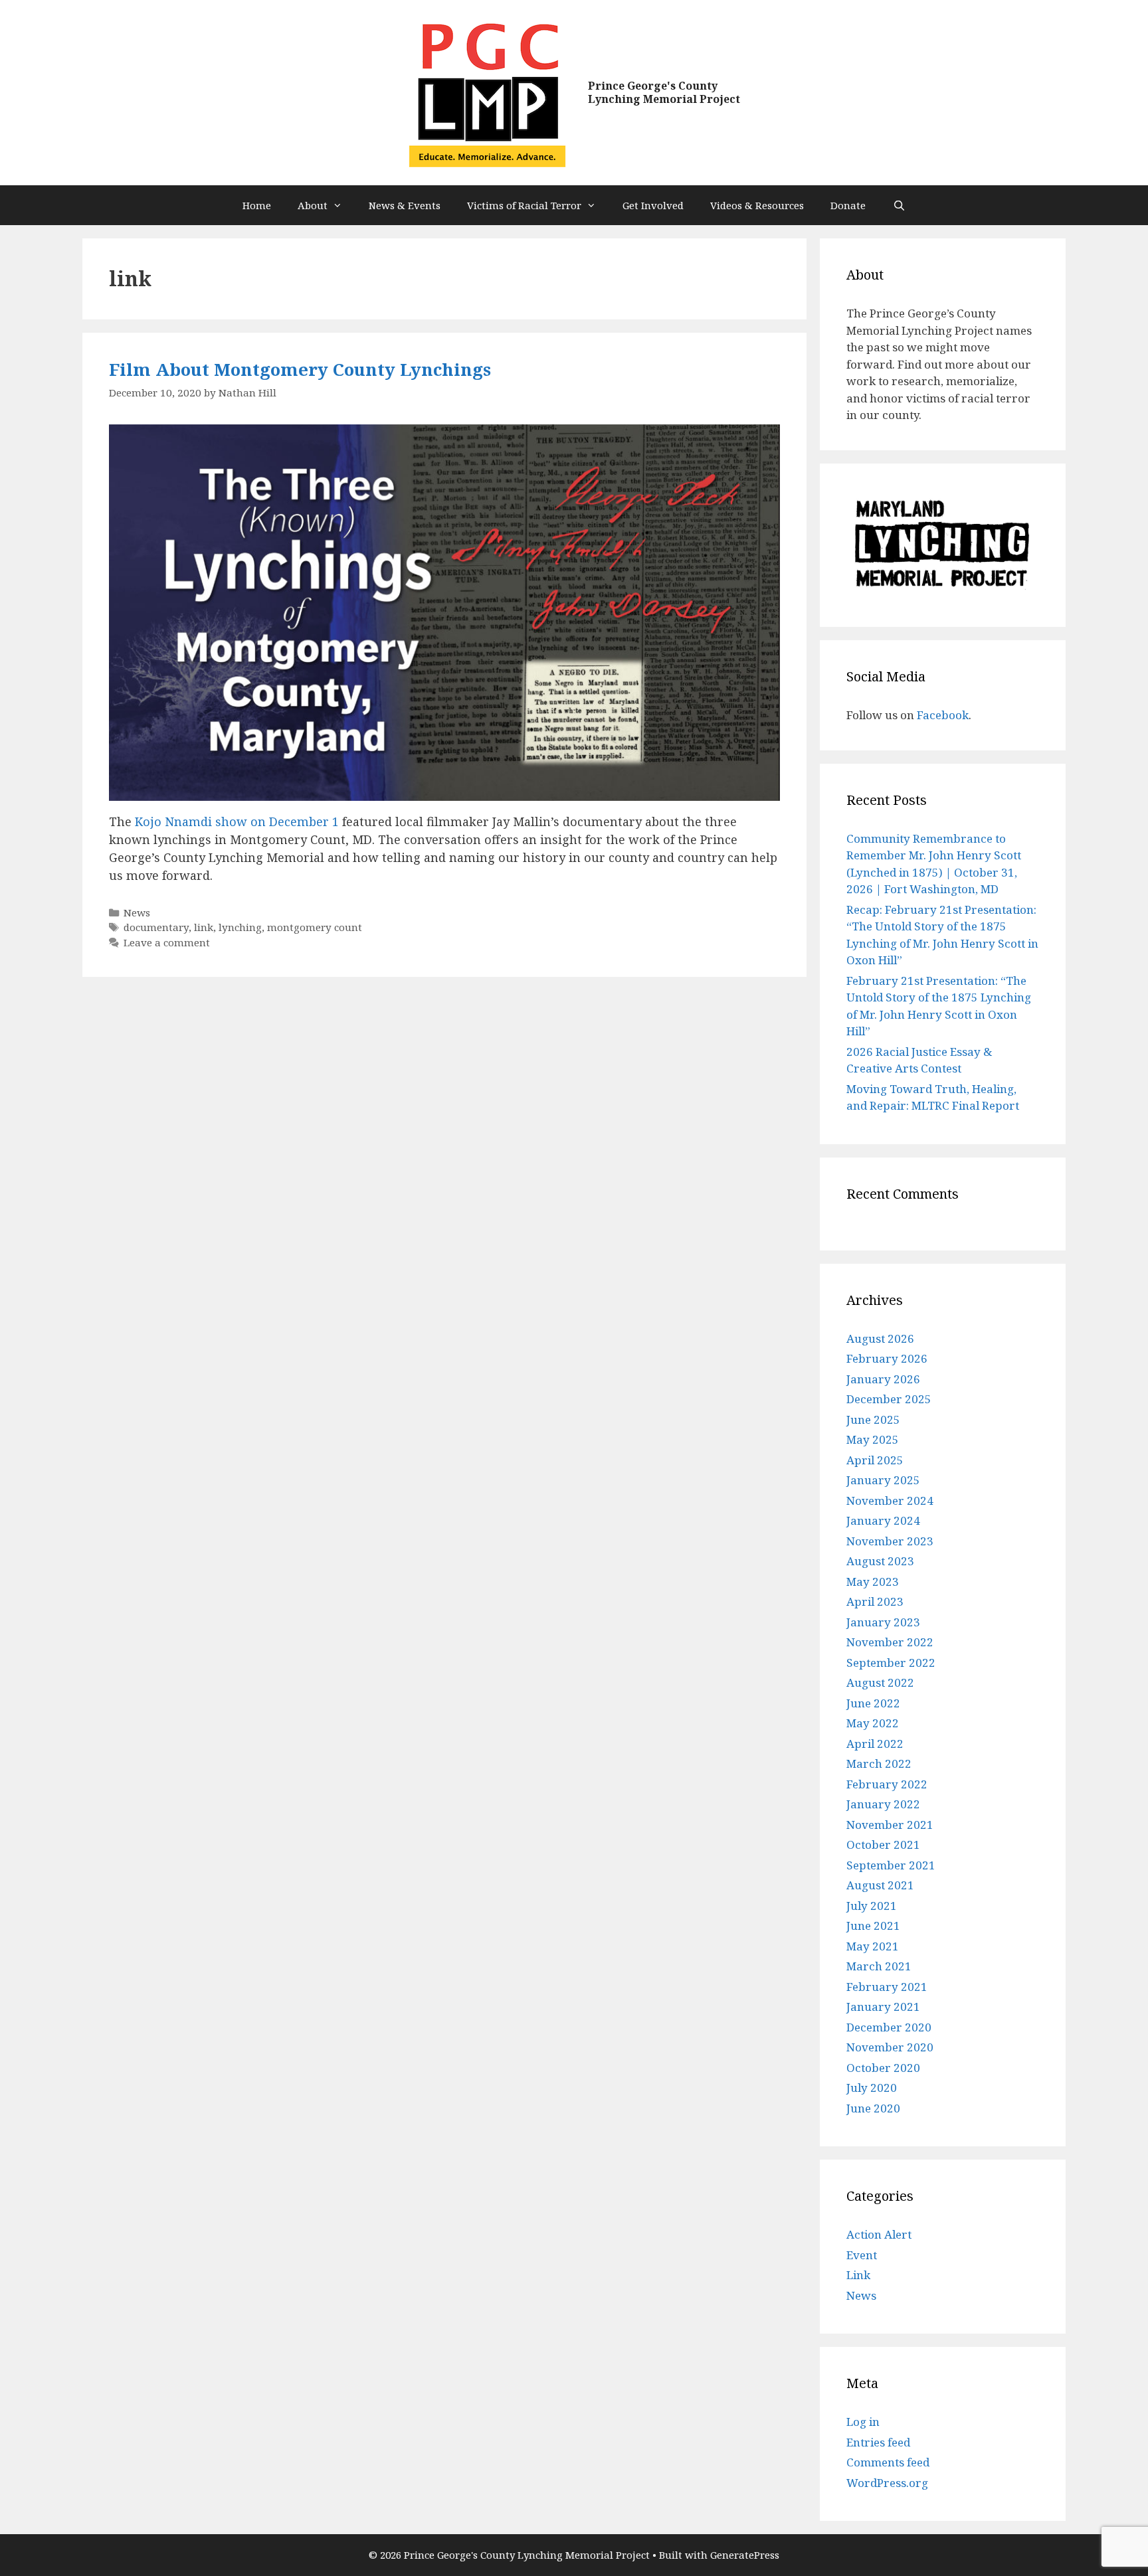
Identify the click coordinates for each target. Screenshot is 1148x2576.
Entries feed (878, 2442)
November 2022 (890, 1642)
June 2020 (873, 2108)
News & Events (405, 205)
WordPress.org (887, 2483)
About (313, 205)
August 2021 (880, 1885)
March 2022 (879, 1763)
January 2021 (883, 2007)
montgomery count (315, 927)
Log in (863, 2422)
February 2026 (887, 1358)
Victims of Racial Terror (524, 205)
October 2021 (883, 1845)
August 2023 (880, 1561)
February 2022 (887, 1784)
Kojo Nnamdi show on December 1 (237, 821)
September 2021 (891, 1865)
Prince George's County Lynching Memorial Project (664, 92)
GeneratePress (745, 2555)
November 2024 (890, 1501)
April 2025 (875, 1460)
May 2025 (873, 1439)
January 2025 (883, 1480)
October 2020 (883, 2068)
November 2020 (890, 2047)
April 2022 (875, 1744)
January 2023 (883, 1622)
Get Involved (653, 205)
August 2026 (880, 1338)
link (204, 927)
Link (858, 2275)
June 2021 (873, 1926)
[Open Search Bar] (899, 205)
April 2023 (875, 1601)
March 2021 (879, 1966)
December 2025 (889, 1399)
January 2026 (883, 1379)
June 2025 (873, 1419)
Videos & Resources (757, 205)
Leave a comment (167, 942)
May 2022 (873, 1723)
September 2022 (891, 1663)
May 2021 (873, 1946)
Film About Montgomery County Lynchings (300, 369)
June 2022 (873, 1703)
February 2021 (887, 1987)
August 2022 (880, 1682)
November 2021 (890, 1825)
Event (862, 2255)
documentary (156, 927)
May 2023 (873, 1582)
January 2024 (883, 1520)
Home (257, 205)
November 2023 (890, 1541)
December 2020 (889, 2027)
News (137, 912)
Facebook (943, 715)
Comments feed (888, 2462)
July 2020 (872, 2088)
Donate (848, 205)
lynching (240, 927)
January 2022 (883, 1804)
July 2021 (872, 1906)
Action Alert (879, 2234)
